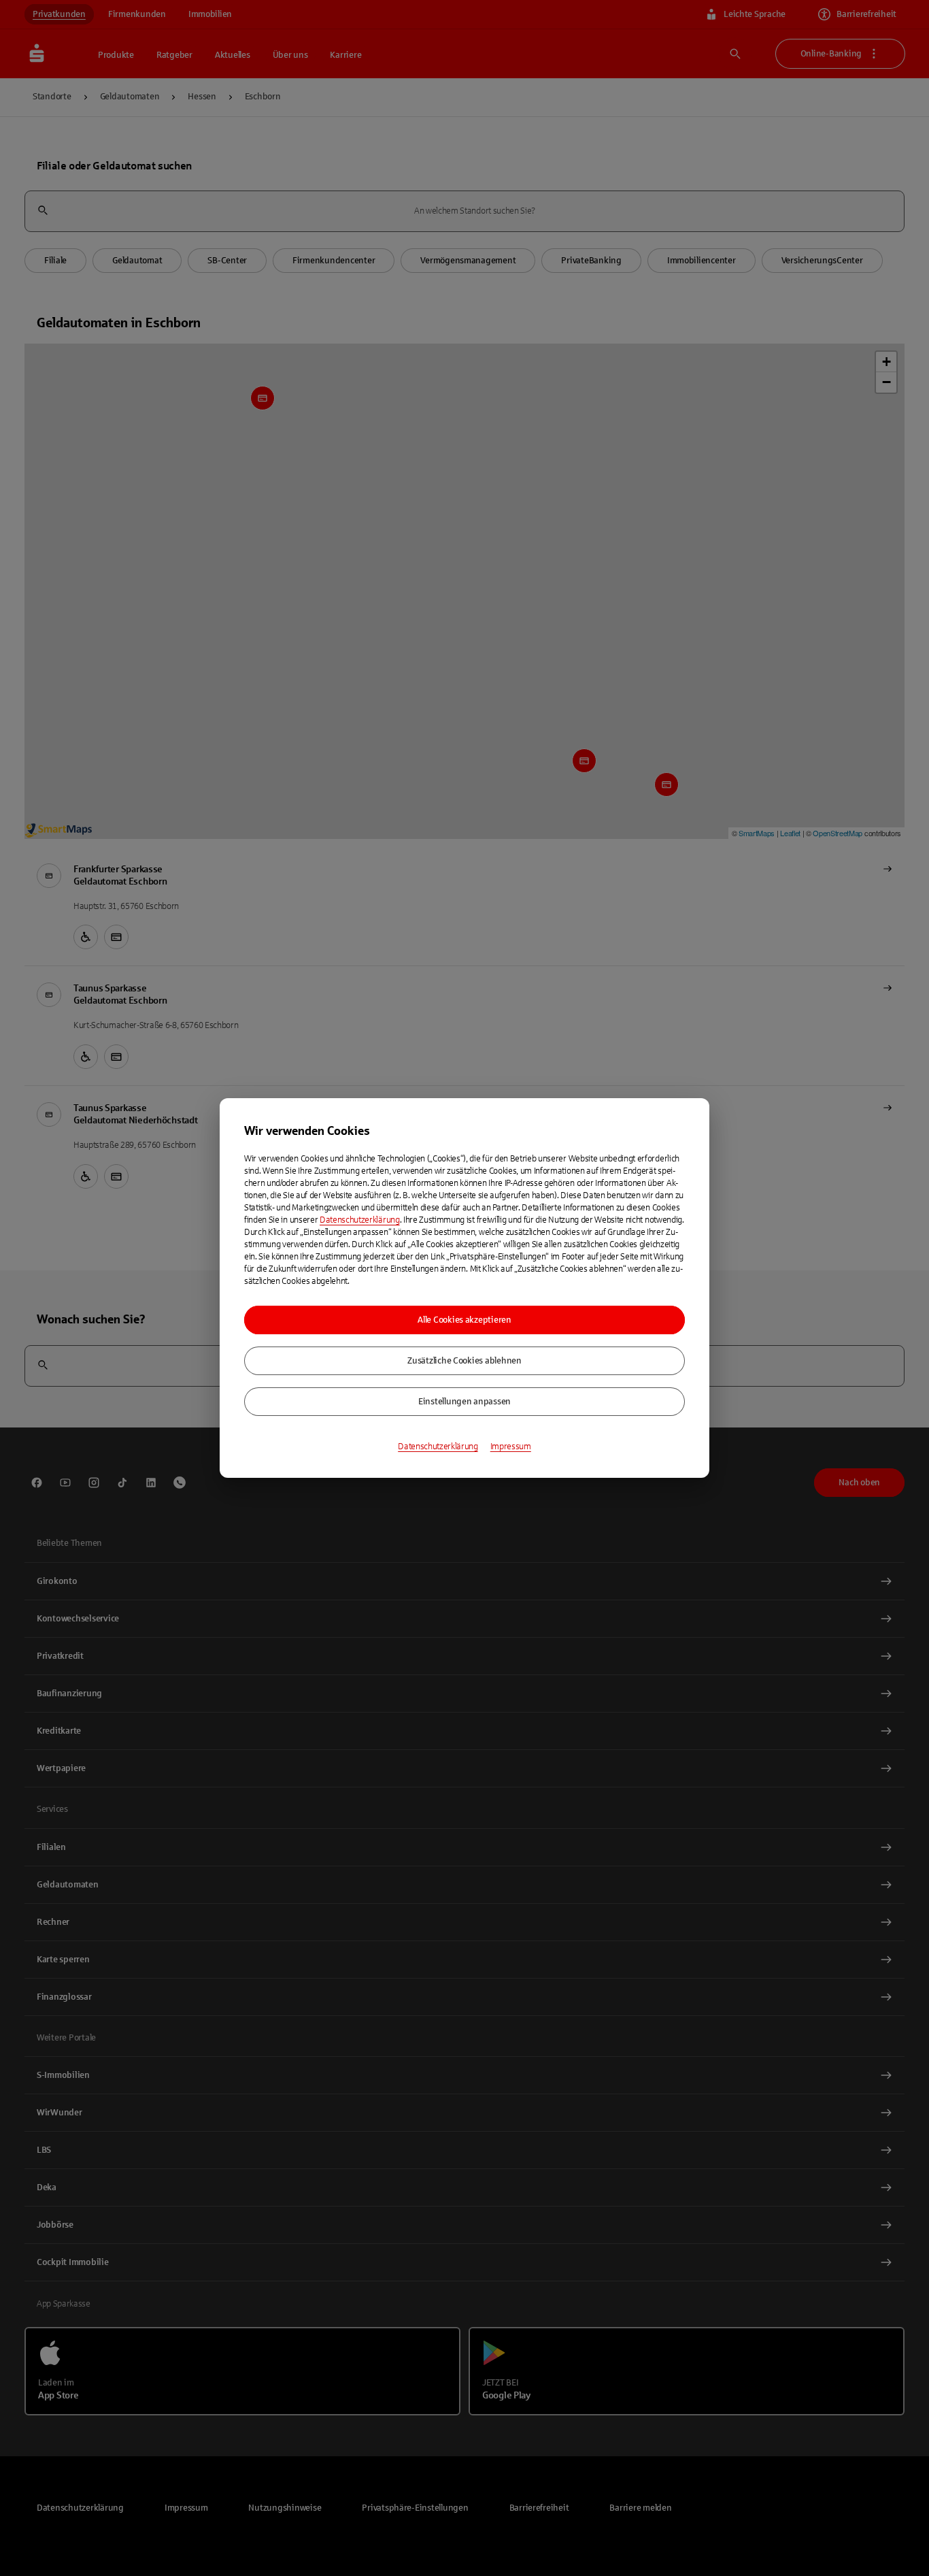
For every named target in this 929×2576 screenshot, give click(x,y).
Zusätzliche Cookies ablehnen (464, 1361)
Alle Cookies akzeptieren (464, 1320)
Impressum (511, 1447)
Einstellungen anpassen (464, 1402)
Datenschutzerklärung (360, 1220)
